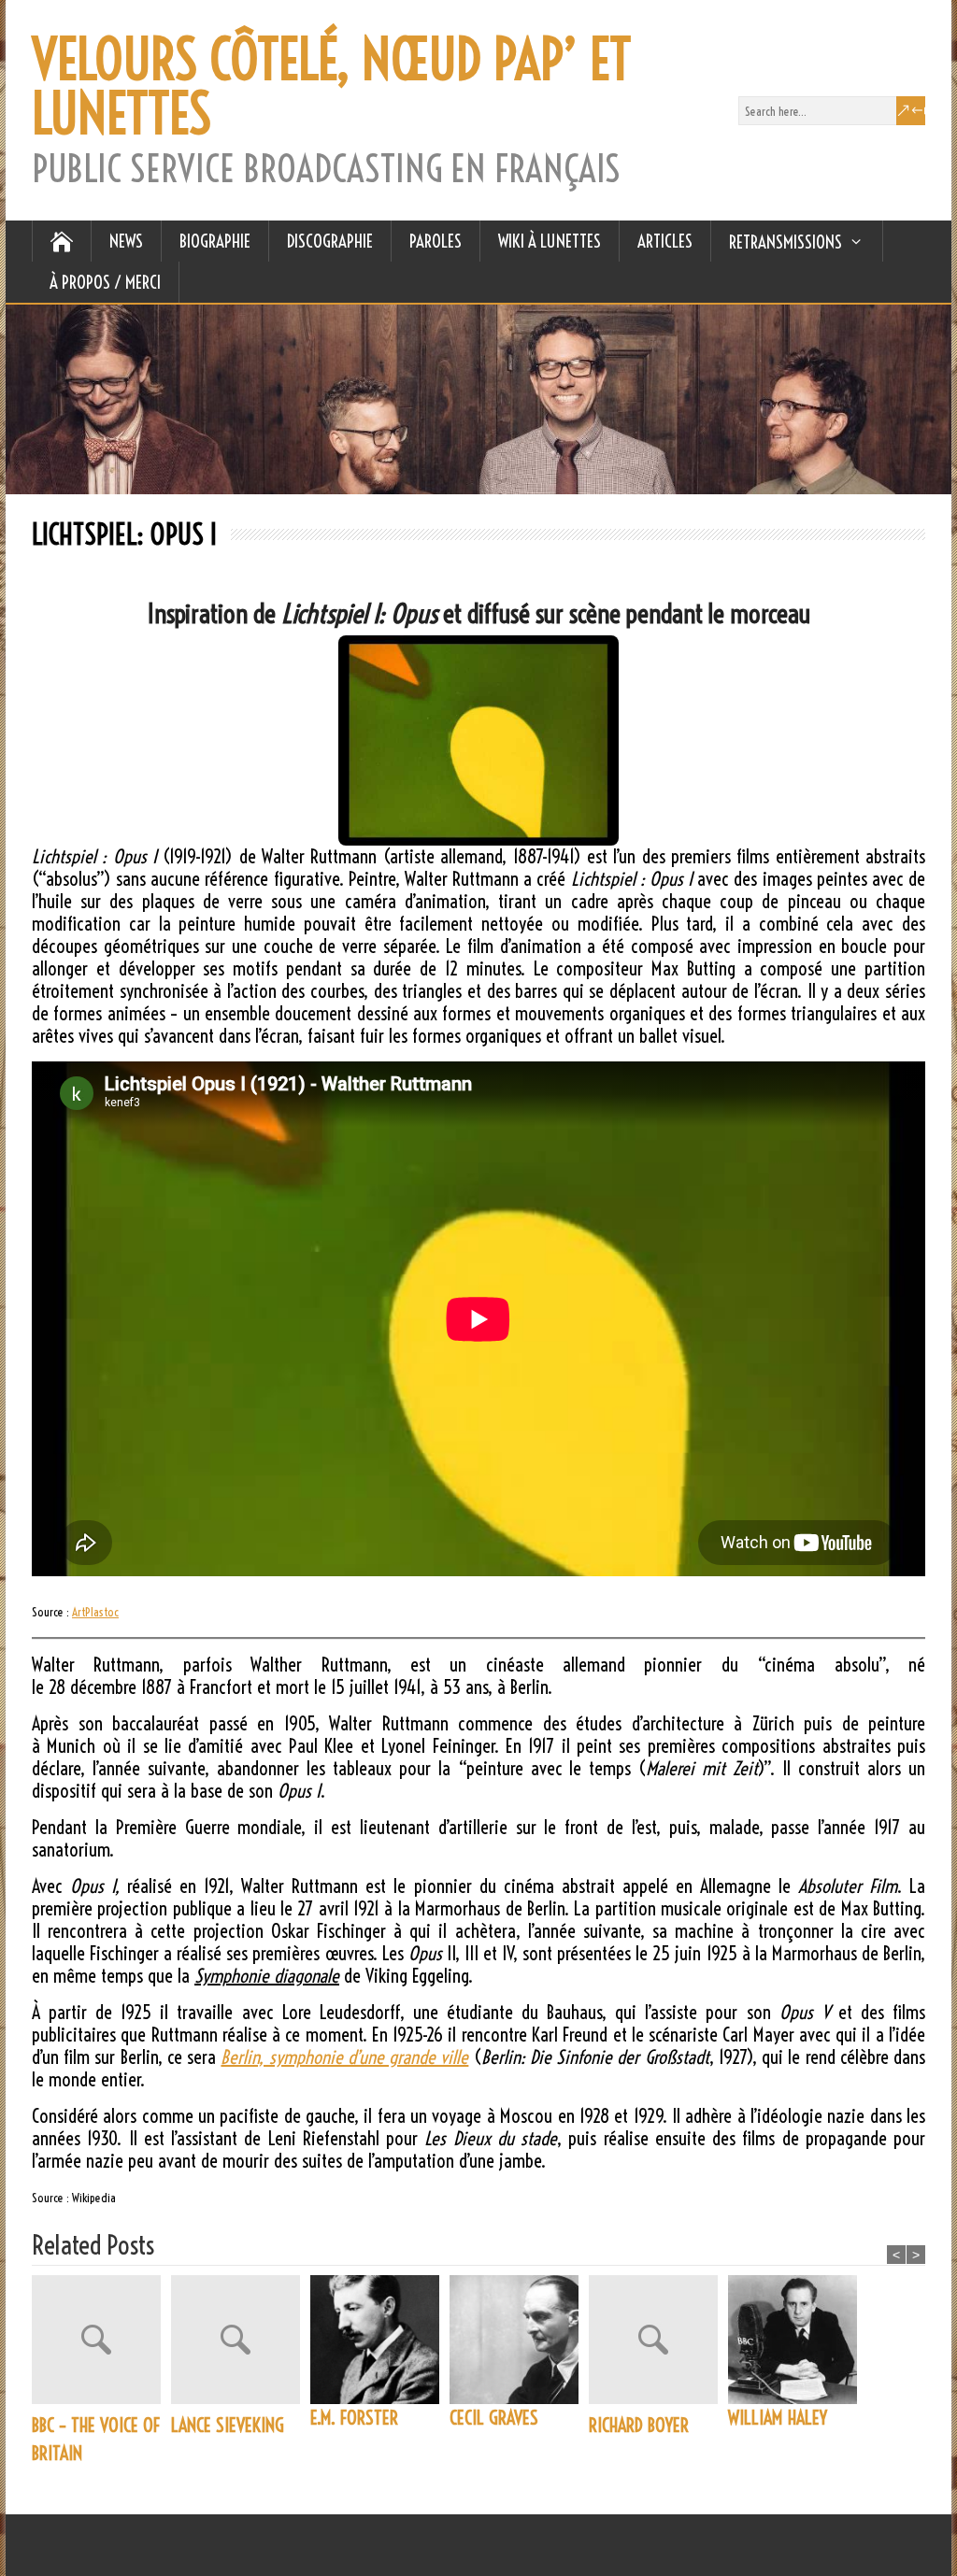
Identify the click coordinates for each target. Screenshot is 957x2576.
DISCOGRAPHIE (330, 241)
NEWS (126, 241)
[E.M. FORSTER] (380, 2340)
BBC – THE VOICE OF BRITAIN (96, 2439)
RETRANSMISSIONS (786, 242)
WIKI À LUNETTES (550, 241)
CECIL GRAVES (494, 2418)
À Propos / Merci (105, 282)
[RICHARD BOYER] (658, 2343)
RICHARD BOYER (639, 2425)
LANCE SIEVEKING (228, 2425)
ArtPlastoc (95, 1612)
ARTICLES (665, 241)
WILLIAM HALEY (778, 2418)
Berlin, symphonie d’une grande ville (344, 2057)
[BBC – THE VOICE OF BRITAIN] (101, 2343)
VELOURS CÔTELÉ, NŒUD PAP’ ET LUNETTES (331, 87)
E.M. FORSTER (354, 2418)
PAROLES (436, 241)
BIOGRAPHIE (215, 241)
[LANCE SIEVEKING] (241, 2343)
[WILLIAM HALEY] (798, 2340)
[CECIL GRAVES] (519, 2340)
